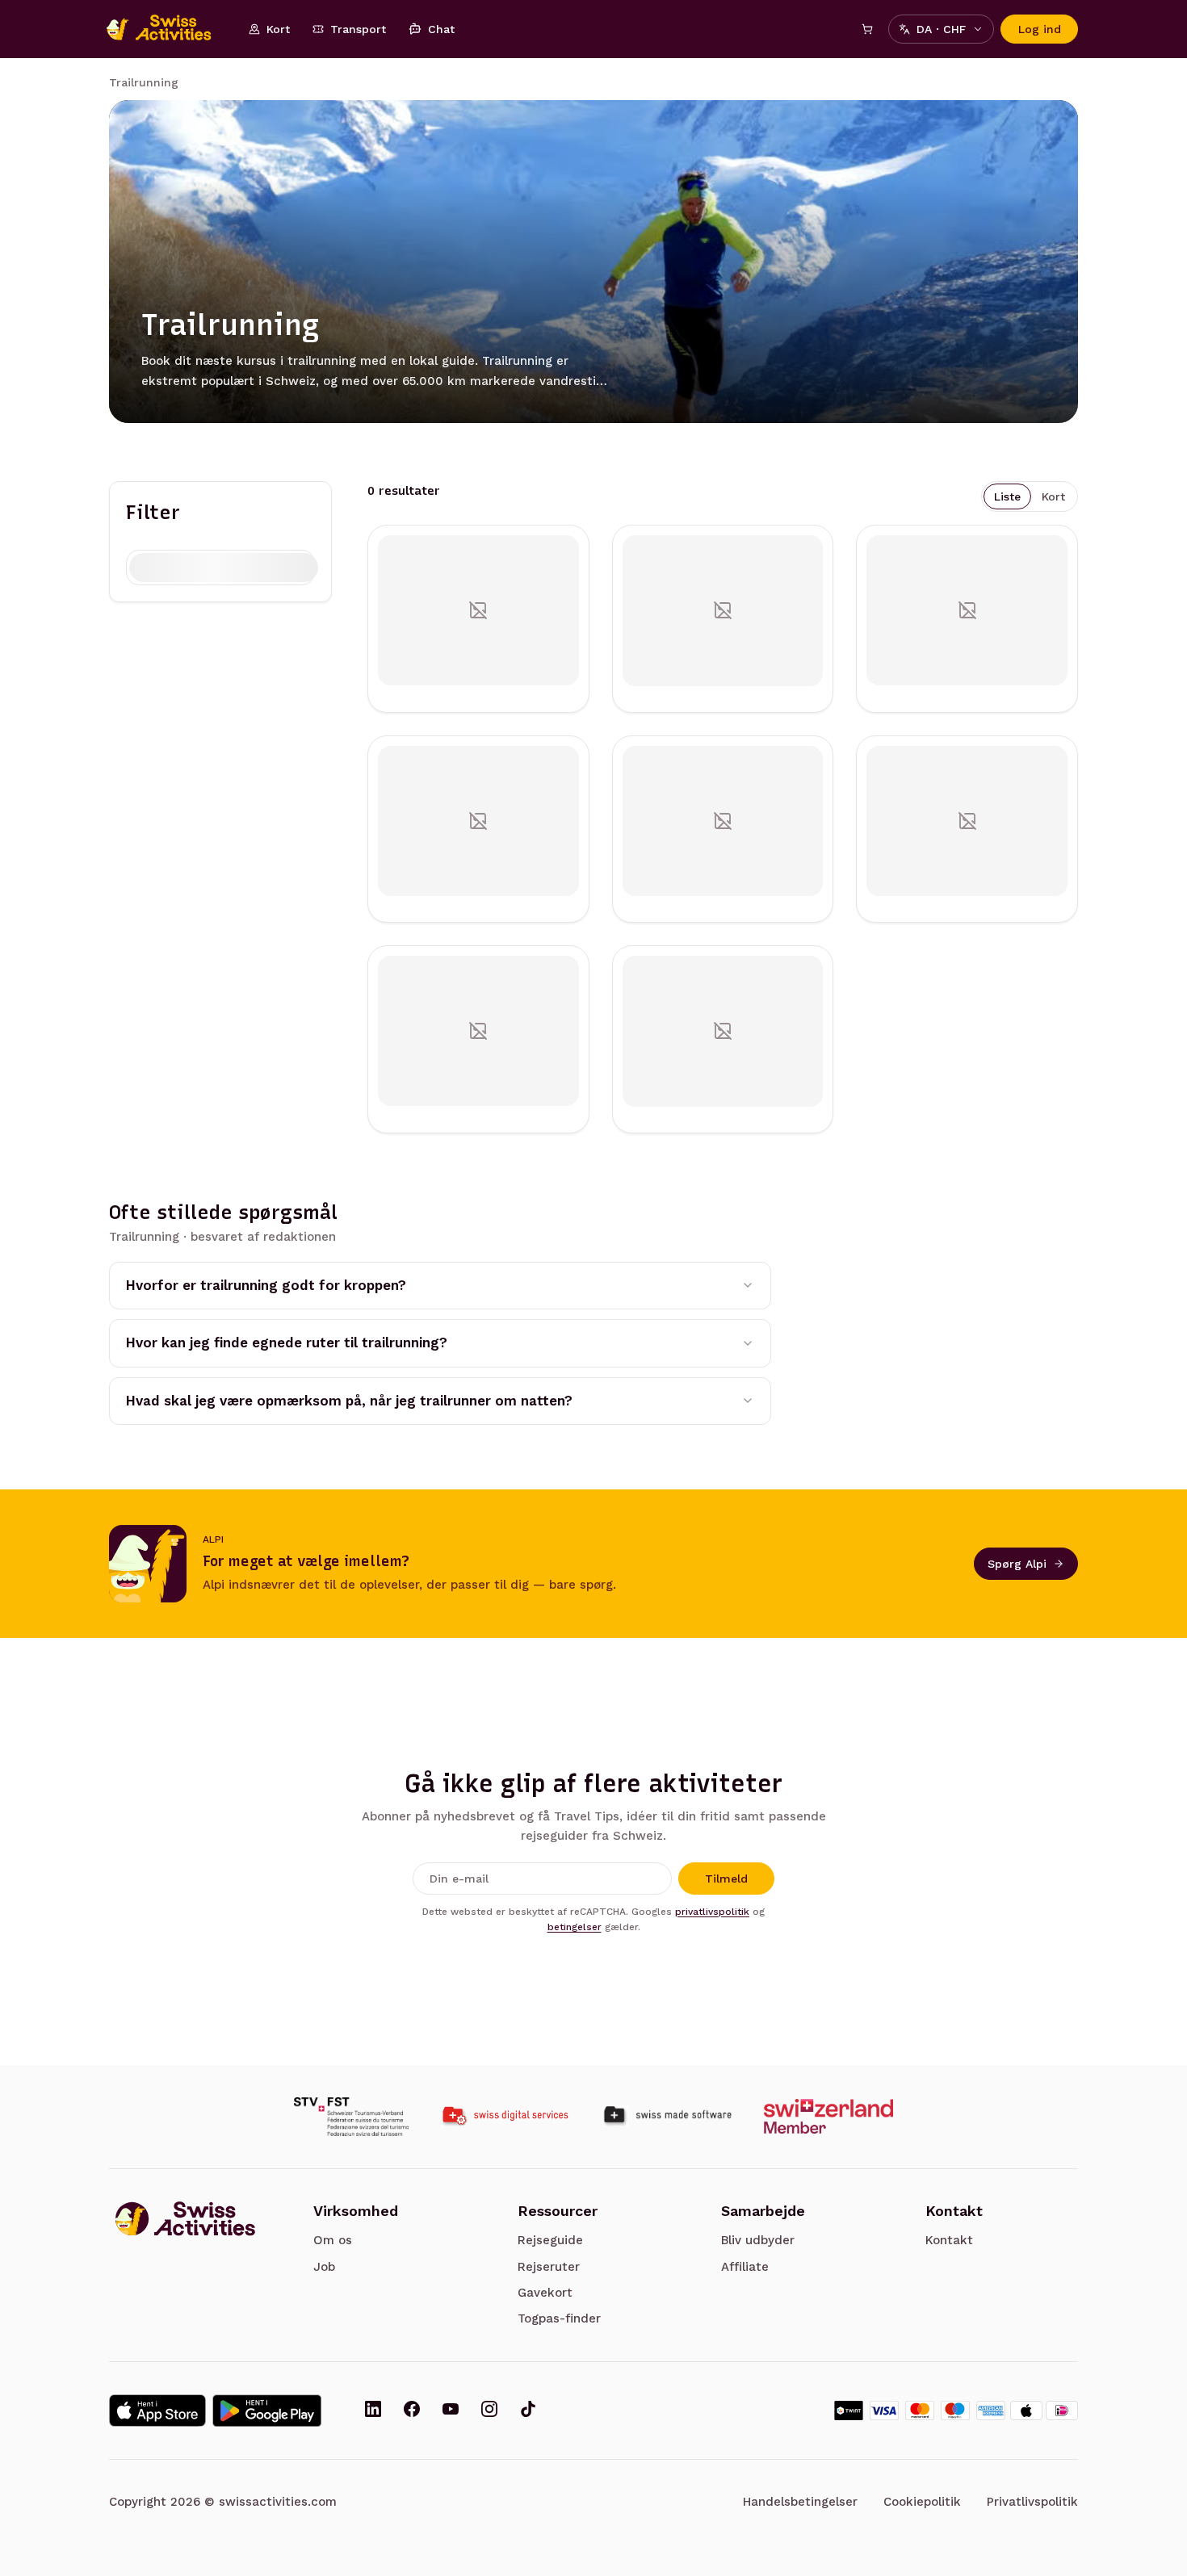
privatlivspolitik (712, 1912)
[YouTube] (451, 2411)
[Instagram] (489, 2411)
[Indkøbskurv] (867, 29)
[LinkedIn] (373, 2411)
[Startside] (167, 29)
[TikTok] (528, 2411)
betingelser (575, 1927)
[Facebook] (412, 2411)
